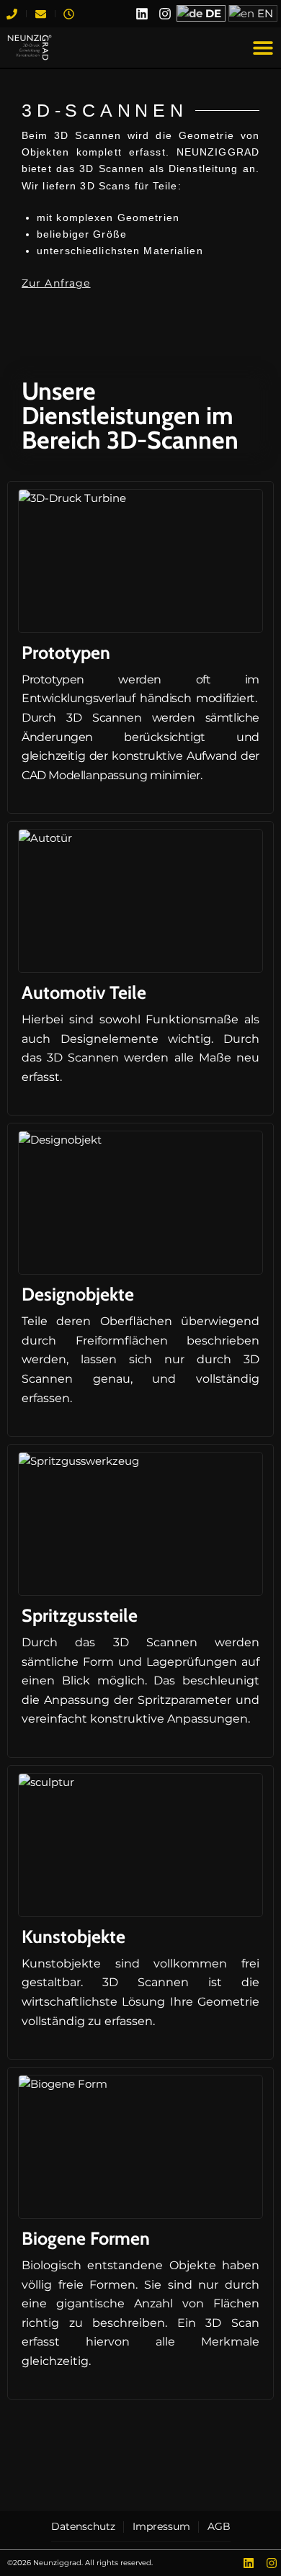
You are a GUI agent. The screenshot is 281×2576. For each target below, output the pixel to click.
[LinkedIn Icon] (142, 14)
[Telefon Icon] (12, 14)
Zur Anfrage (56, 283)
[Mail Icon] (41, 14)
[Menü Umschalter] (263, 48)
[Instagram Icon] (166, 14)
